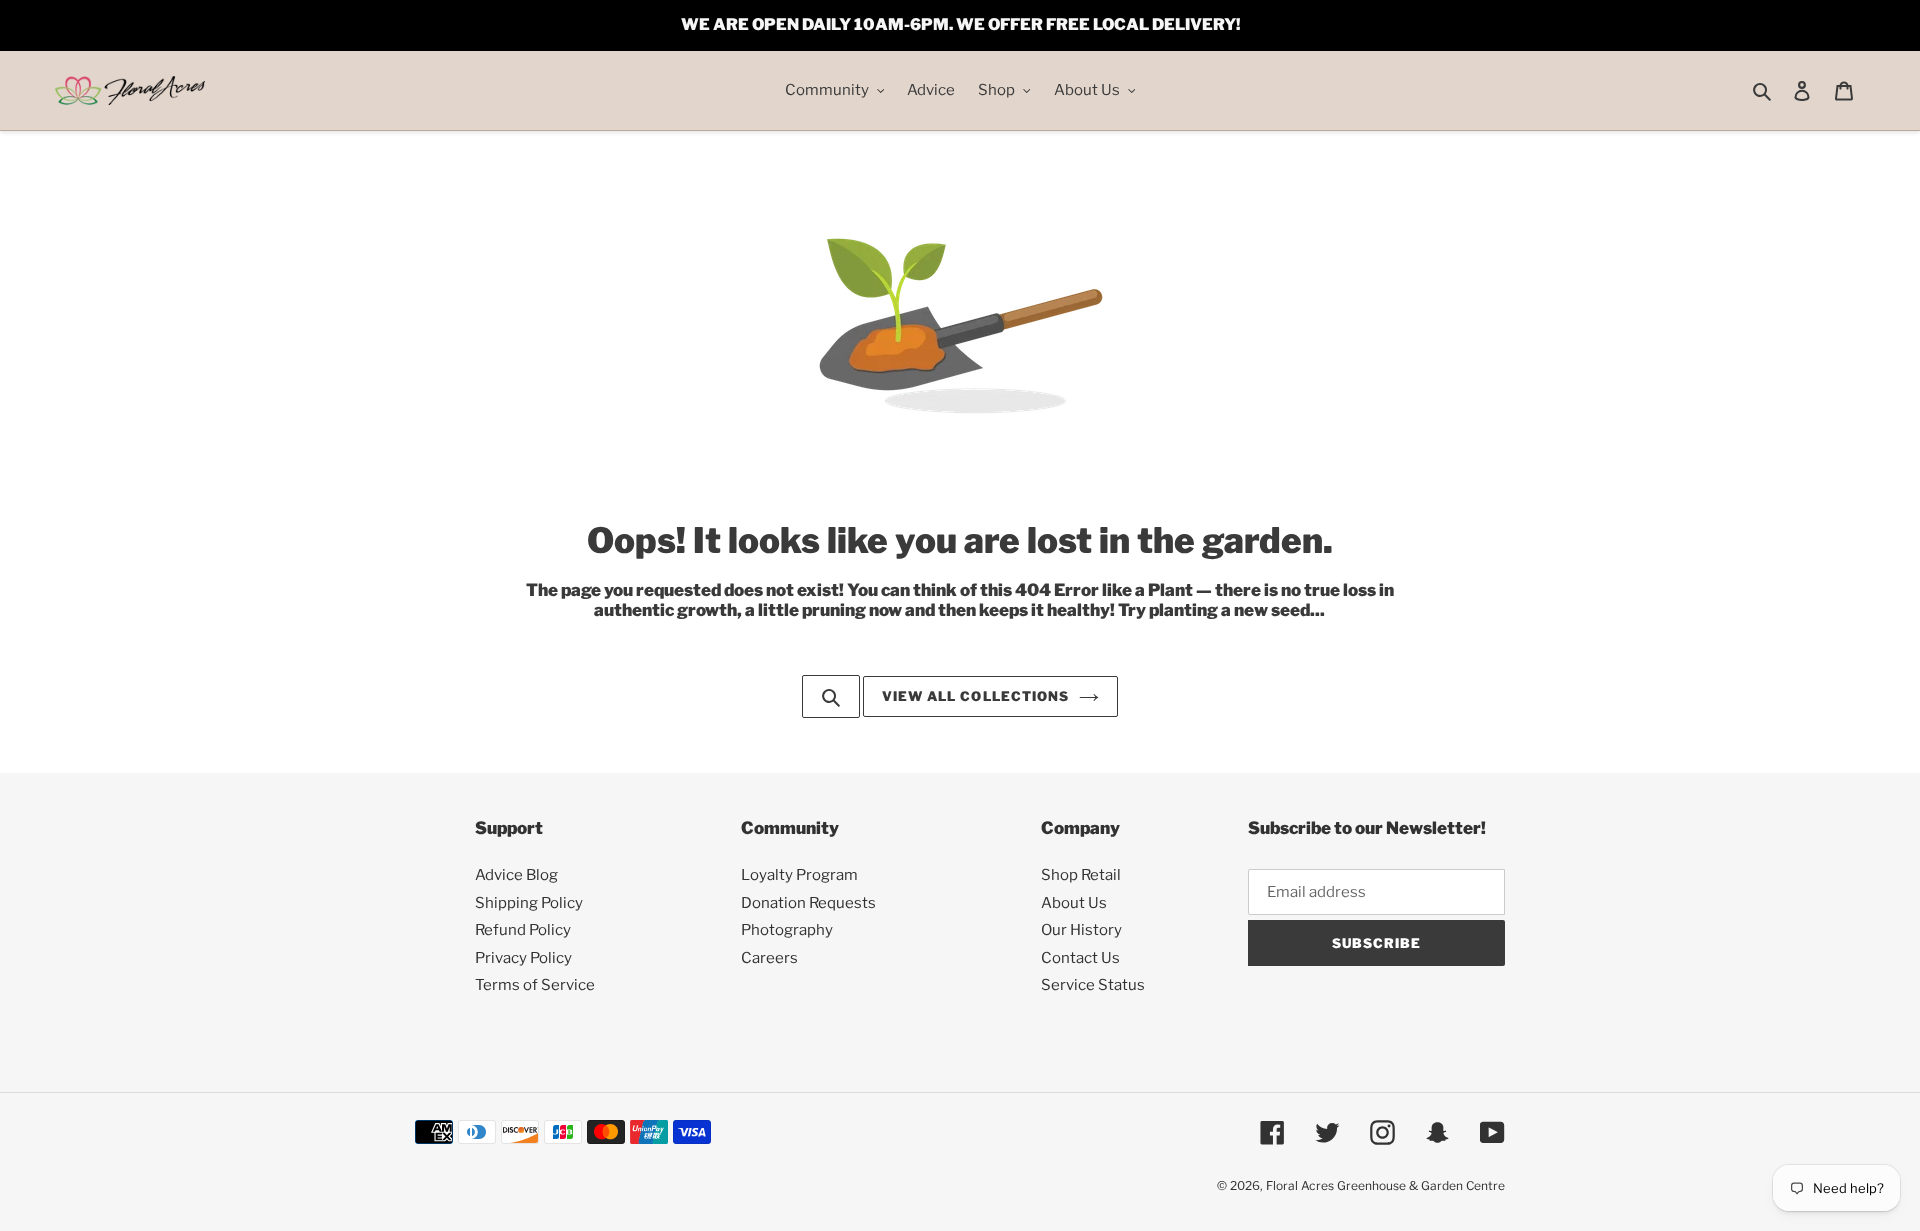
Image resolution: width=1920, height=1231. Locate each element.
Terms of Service (535, 985)
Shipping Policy (529, 903)
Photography (787, 930)
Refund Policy (523, 930)
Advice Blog (516, 875)
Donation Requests (808, 903)
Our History (1081, 930)
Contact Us (1080, 958)
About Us (1074, 903)
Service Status (1093, 985)
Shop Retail (1081, 875)
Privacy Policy (523, 958)
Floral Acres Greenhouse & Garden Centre (1385, 1185)
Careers (769, 958)
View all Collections (975, 696)
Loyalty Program (799, 875)
